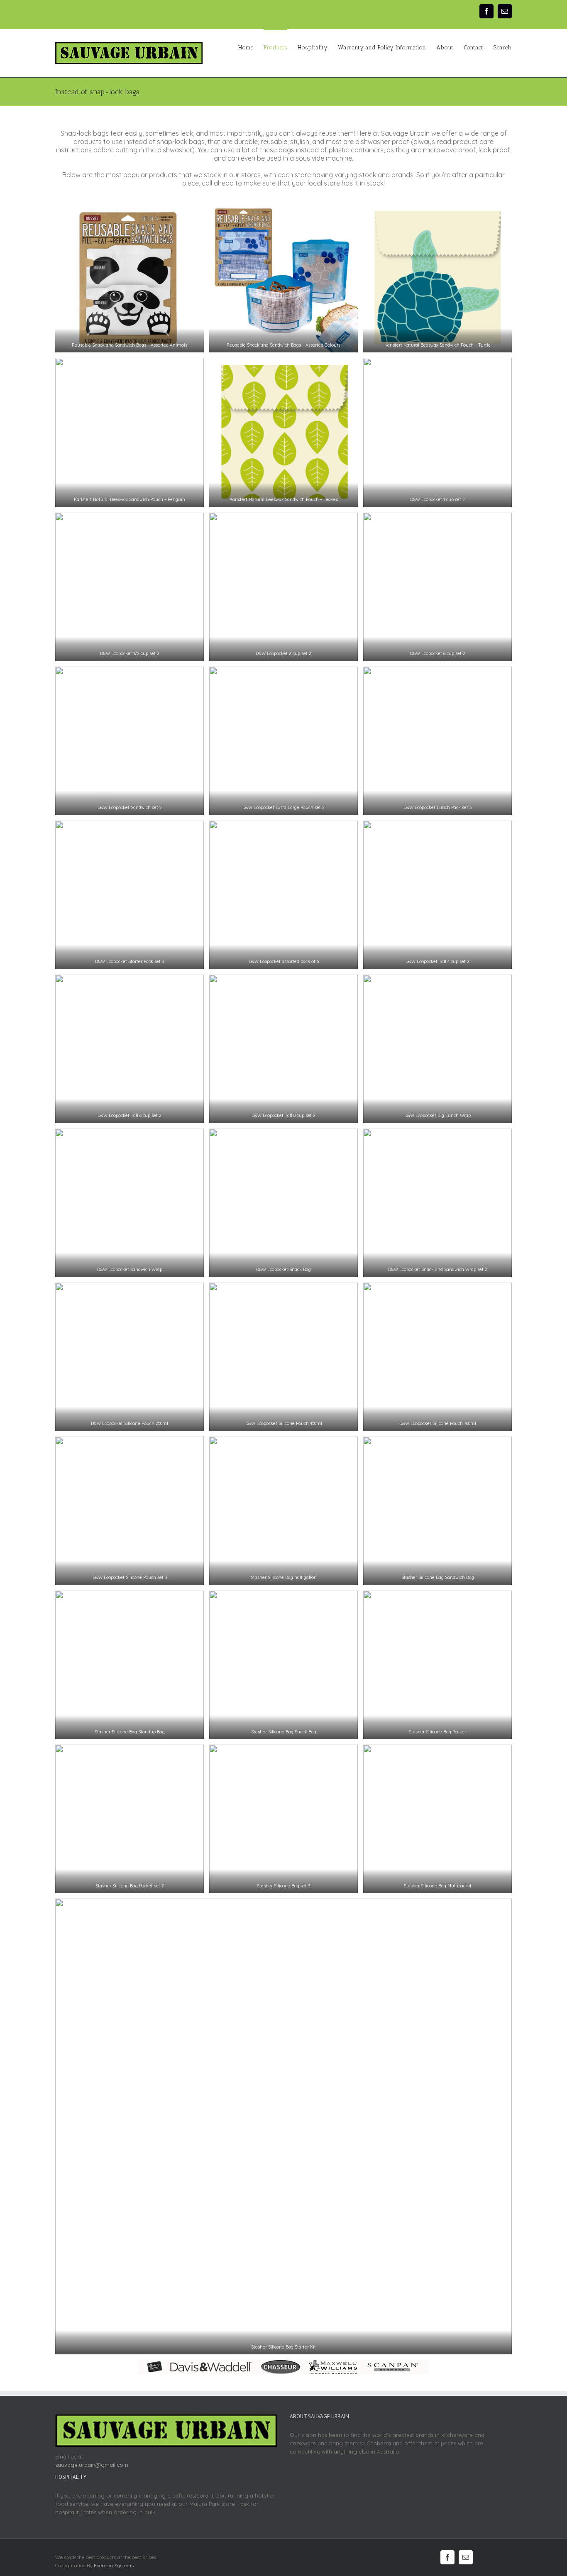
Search (503, 48)
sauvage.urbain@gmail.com (92, 2465)
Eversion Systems (114, 2565)
